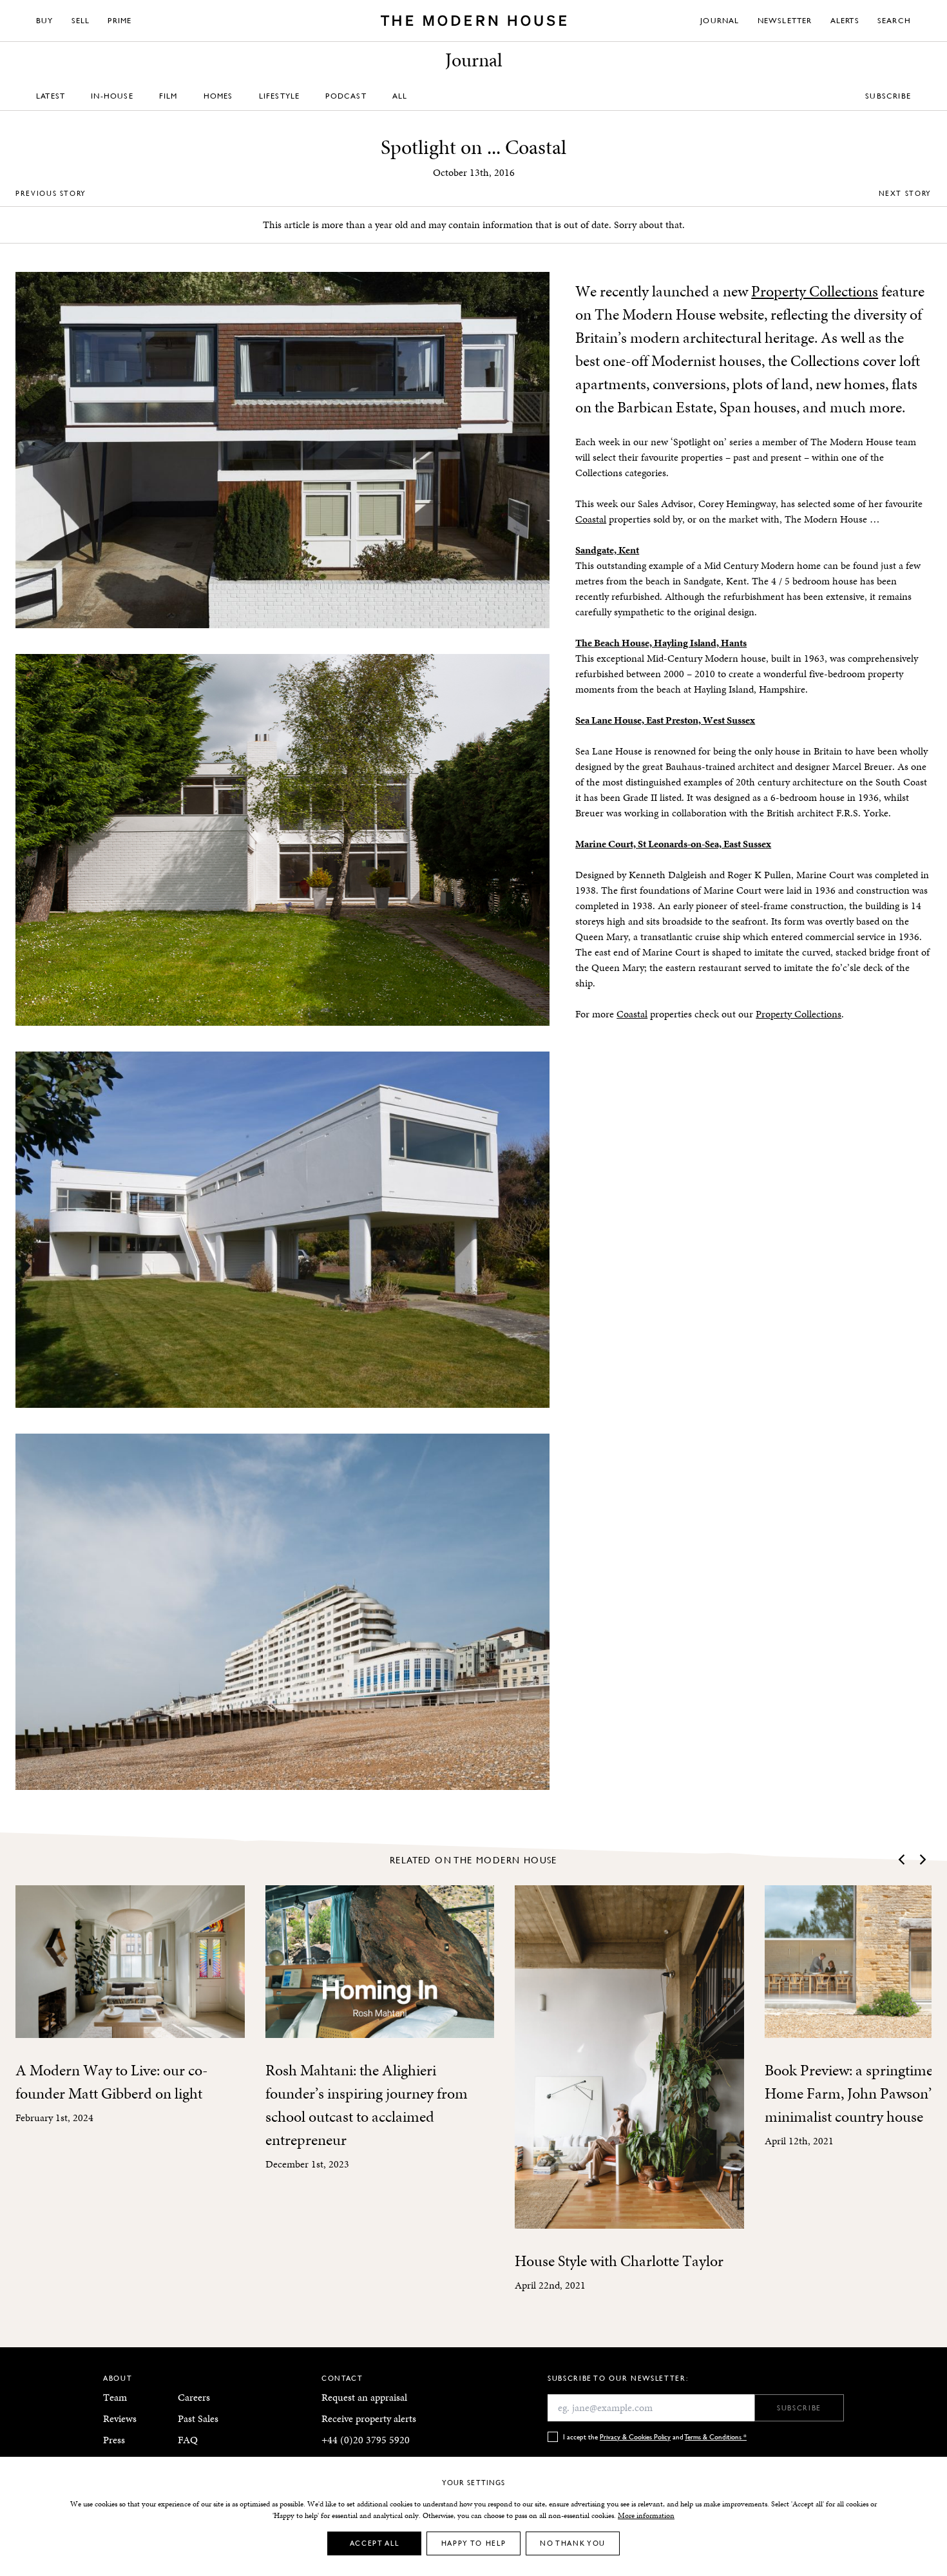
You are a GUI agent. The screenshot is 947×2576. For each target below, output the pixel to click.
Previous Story (51, 193)
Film (168, 96)
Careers (194, 2397)
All (400, 96)
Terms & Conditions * (716, 2437)
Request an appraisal (364, 2397)
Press (114, 2440)
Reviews (120, 2418)
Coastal (591, 519)
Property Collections (815, 291)
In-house (112, 96)
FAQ (188, 2440)
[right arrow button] (922, 1860)
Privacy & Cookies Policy (635, 2437)
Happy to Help (473, 2543)
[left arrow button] (903, 1860)
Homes (218, 96)
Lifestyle (280, 96)
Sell (81, 20)
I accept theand (655, 2437)
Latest (51, 96)
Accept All (375, 2543)
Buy (45, 20)
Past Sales (198, 2418)
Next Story (905, 193)
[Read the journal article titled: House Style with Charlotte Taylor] (629, 2057)
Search (894, 20)
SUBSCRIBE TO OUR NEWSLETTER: (618, 2378)
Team (115, 2397)
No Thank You (573, 2543)
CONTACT (342, 2378)
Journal (720, 20)
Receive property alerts (369, 2418)
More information (646, 2515)
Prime (120, 20)
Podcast (346, 96)
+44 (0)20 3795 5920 (366, 2440)
